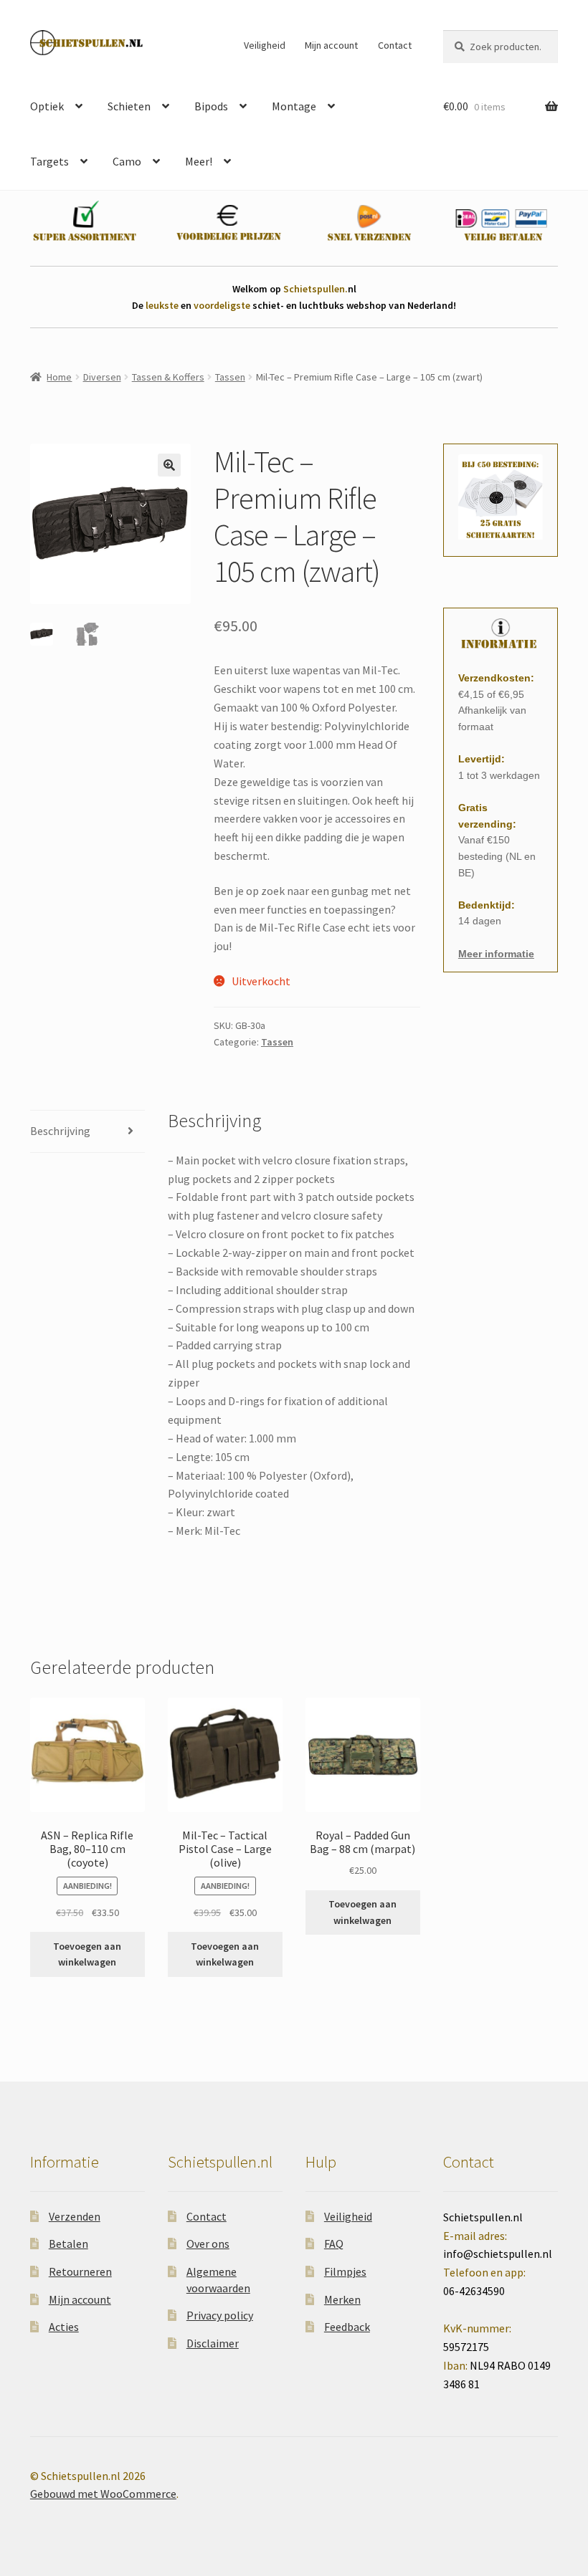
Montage (294, 106)
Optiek (47, 106)
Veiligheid (265, 45)
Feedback (347, 2327)
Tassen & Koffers (168, 377)
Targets (49, 161)
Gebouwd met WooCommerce (103, 2494)
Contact (395, 45)
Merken (342, 2299)
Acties (64, 2327)
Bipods (211, 106)
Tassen (230, 377)
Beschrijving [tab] (60, 1131)
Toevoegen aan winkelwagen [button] (87, 1954)
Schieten (129, 106)
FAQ (334, 2244)
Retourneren (80, 2271)
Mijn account (331, 45)
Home (59, 377)
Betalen (68, 2244)
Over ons (208, 2244)
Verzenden (75, 2216)
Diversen (102, 377)
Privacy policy (220, 2315)
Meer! (199, 161)
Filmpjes (345, 2271)
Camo (127, 161)
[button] (169, 465)
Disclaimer (213, 2343)
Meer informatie (496, 954)
